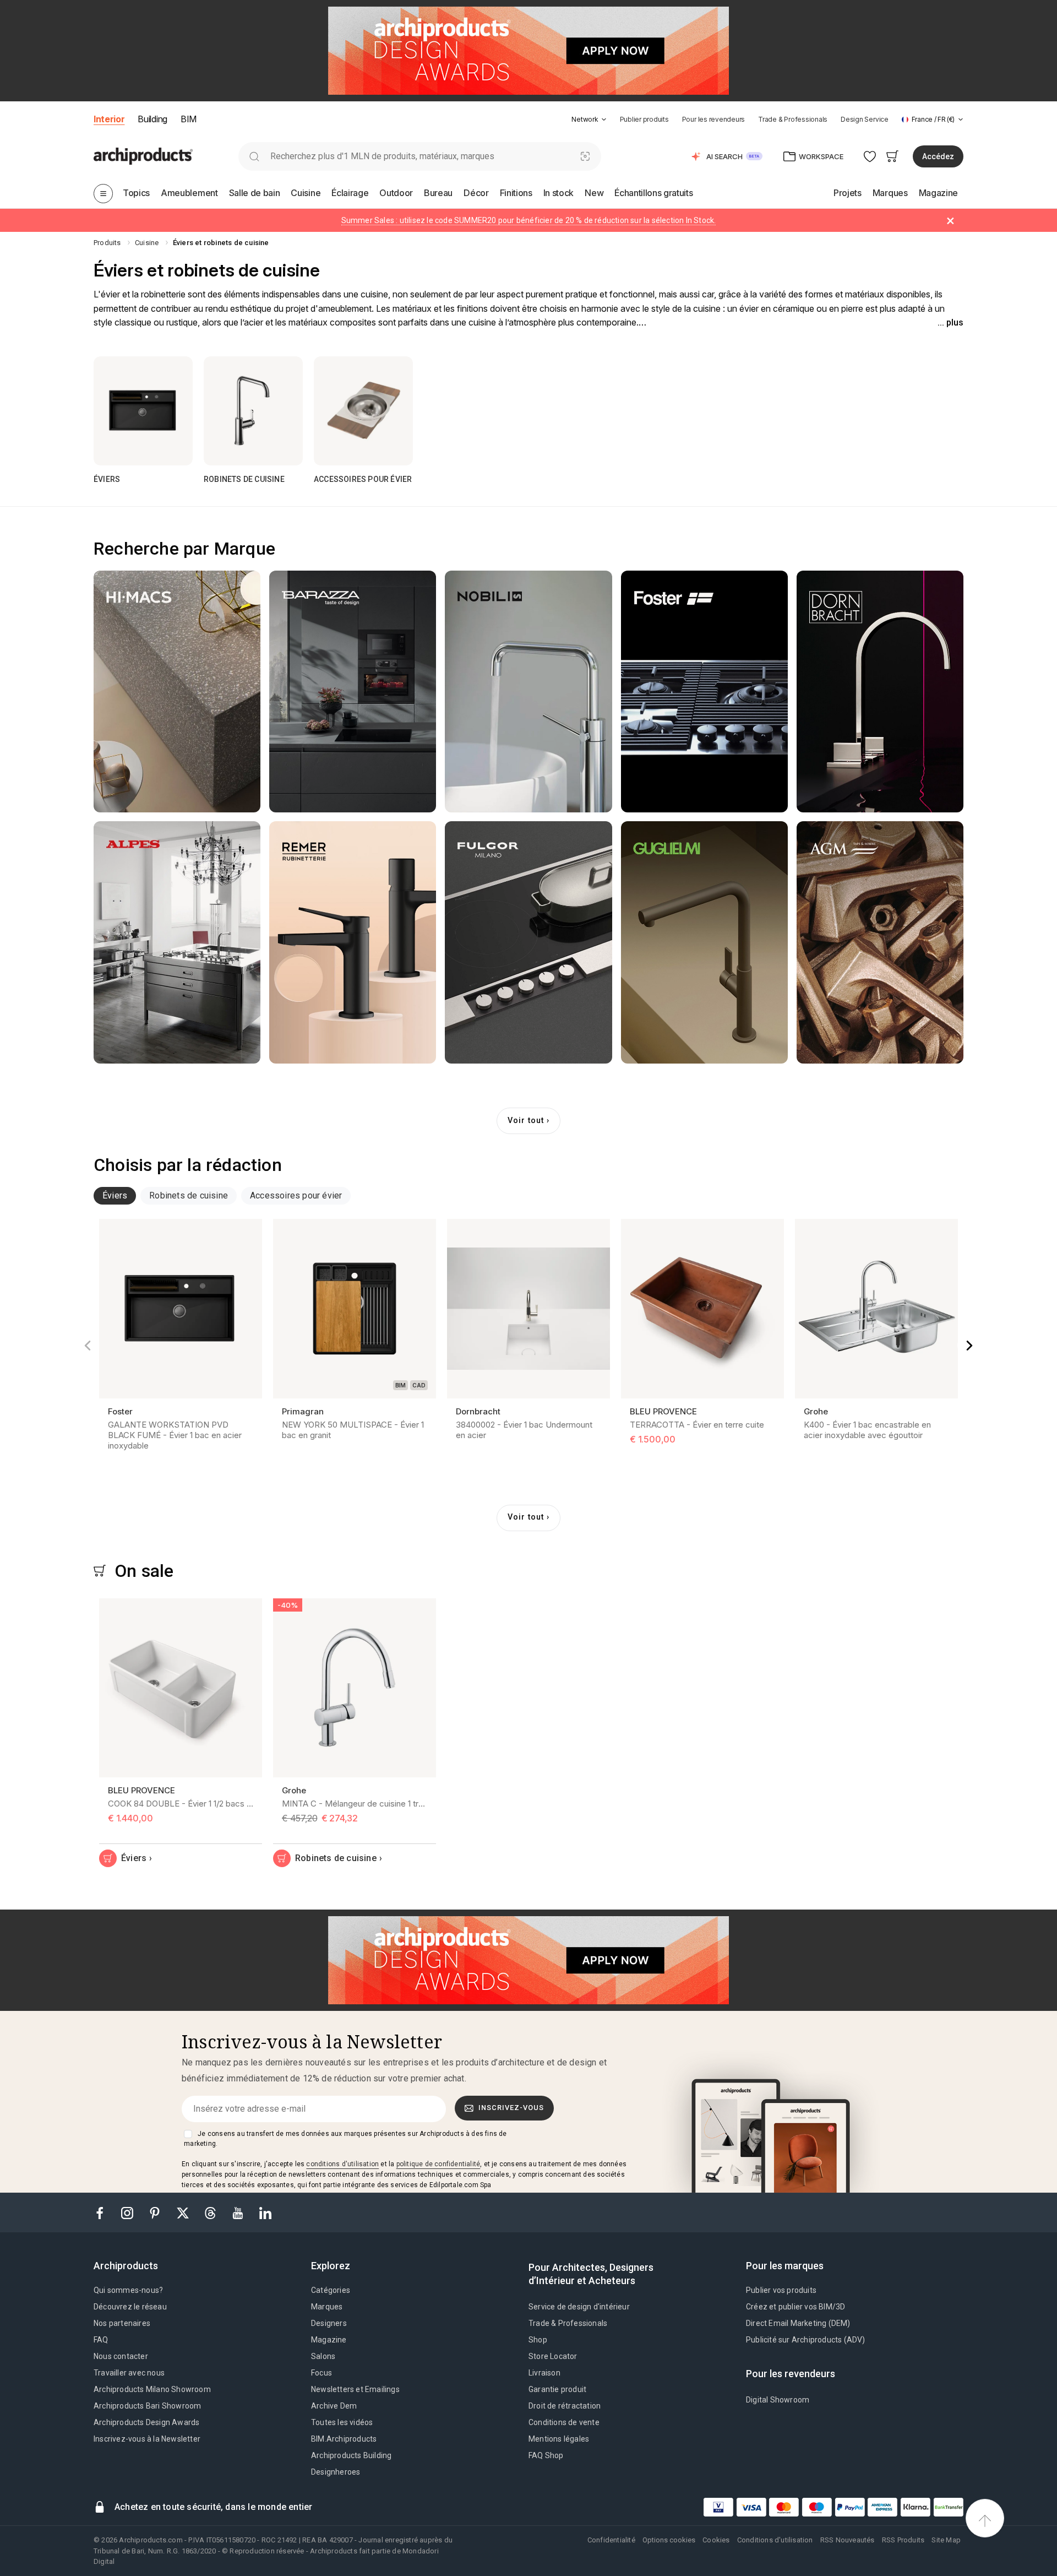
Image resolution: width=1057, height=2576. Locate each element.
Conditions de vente (564, 2422)
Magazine (329, 2340)
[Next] (969, 1346)
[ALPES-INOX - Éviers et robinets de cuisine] (177, 942)
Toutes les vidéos (342, 2422)
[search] (254, 156)
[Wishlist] (870, 156)
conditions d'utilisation (342, 2164)
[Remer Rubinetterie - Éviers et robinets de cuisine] (353, 942)
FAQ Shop (546, 2455)
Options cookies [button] (669, 2540)
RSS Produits (903, 2540)
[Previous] (88, 1346)
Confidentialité (611, 2540)
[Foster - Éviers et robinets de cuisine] (704, 692)
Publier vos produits (781, 2290)
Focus (322, 2373)
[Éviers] (143, 411)
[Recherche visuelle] (585, 156)
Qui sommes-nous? (128, 2290)
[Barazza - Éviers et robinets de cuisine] (353, 692)
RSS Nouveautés (848, 2540)
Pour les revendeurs (713, 119)
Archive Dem (334, 2406)
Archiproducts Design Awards (146, 2422)
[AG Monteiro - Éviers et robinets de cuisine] (880, 942)
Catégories (331, 2290)
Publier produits (644, 119)
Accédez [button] (938, 156)
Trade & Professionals (793, 119)
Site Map (946, 2540)
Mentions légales (559, 2439)
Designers (329, 2323)
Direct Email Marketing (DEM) (798, 2323)
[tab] (604, 120)
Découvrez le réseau (130, 2307)
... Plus (950, 322)
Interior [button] (109, 119)
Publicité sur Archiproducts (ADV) (806, 2340)
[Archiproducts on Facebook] (104, 2212)
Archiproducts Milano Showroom (152, 2389)
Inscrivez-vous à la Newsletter (147, 2439)
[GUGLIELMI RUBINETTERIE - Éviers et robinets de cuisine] (704, 942)
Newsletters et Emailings (355, 2389)
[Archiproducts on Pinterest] (156, 2212)
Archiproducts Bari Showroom (147, 2406)
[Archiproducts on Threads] (211, 2212)
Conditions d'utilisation (775, 2540)
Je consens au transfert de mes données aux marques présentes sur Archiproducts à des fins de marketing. (345, 2139)
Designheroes (336, 2472)
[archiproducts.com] (143, 156)
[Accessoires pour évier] (363, 411)
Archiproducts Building (351, 2455)
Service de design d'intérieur (579, 2307)
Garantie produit (557, 2389)
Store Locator (553, 2356)
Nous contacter (121, 2356)
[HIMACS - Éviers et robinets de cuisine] (177, 692)
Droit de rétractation (565, 2406)
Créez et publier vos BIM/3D (796, 2307)
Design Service (865, 119)
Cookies (716, 2540)
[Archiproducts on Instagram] (128, 2212)
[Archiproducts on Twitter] (184, 2212)
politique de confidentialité (438, 2164)
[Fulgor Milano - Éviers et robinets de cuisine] (528, 942)
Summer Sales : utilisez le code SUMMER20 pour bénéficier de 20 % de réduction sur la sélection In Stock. (529, 220)
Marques (327, 2307)
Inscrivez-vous (511, 2108)
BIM (189, 119)
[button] (589, 119)
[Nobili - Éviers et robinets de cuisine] (528, 692)
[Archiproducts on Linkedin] (265, 2212)
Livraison (544, 2373)
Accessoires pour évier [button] (296, 1195)
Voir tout (526, 1121)
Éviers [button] (115, 1195)
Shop (538, 2340)
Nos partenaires (122, 2323)
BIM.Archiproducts (344, 2439)
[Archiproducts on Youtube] (239, 2212)
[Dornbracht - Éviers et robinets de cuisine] (880, 692)
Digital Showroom (778, 2400)
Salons (323, 2356)
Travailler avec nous (129, 2373)
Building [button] (152, 119)
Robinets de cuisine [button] (189, 1195)
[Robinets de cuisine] (253, 411)
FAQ (101, 2340)
